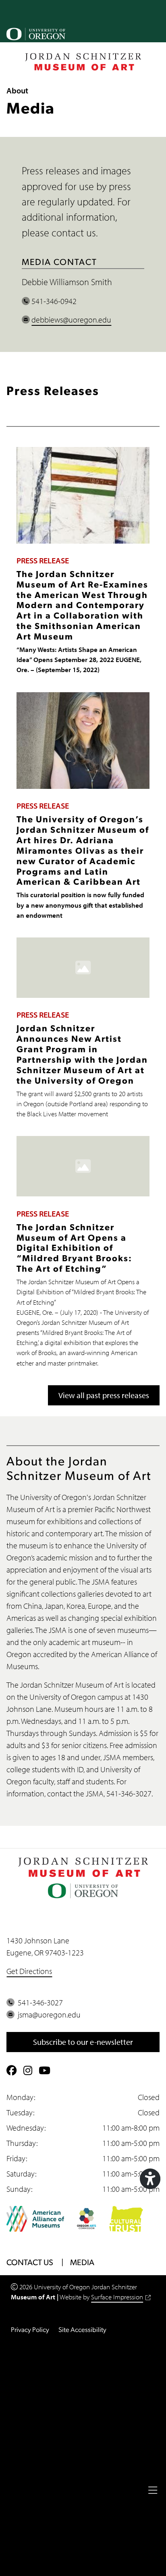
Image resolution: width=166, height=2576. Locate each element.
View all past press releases (104, 1395)
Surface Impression (117, 2297)
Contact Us (30, 2263)
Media (82, 2263)
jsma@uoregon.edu (48, 2014)
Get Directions (29, 1971)
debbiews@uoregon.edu (71, 320)
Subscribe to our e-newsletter (83, 2042)
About (17, 90)
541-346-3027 (39, 2002)
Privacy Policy (30, 2330)
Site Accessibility (82, 2330)
